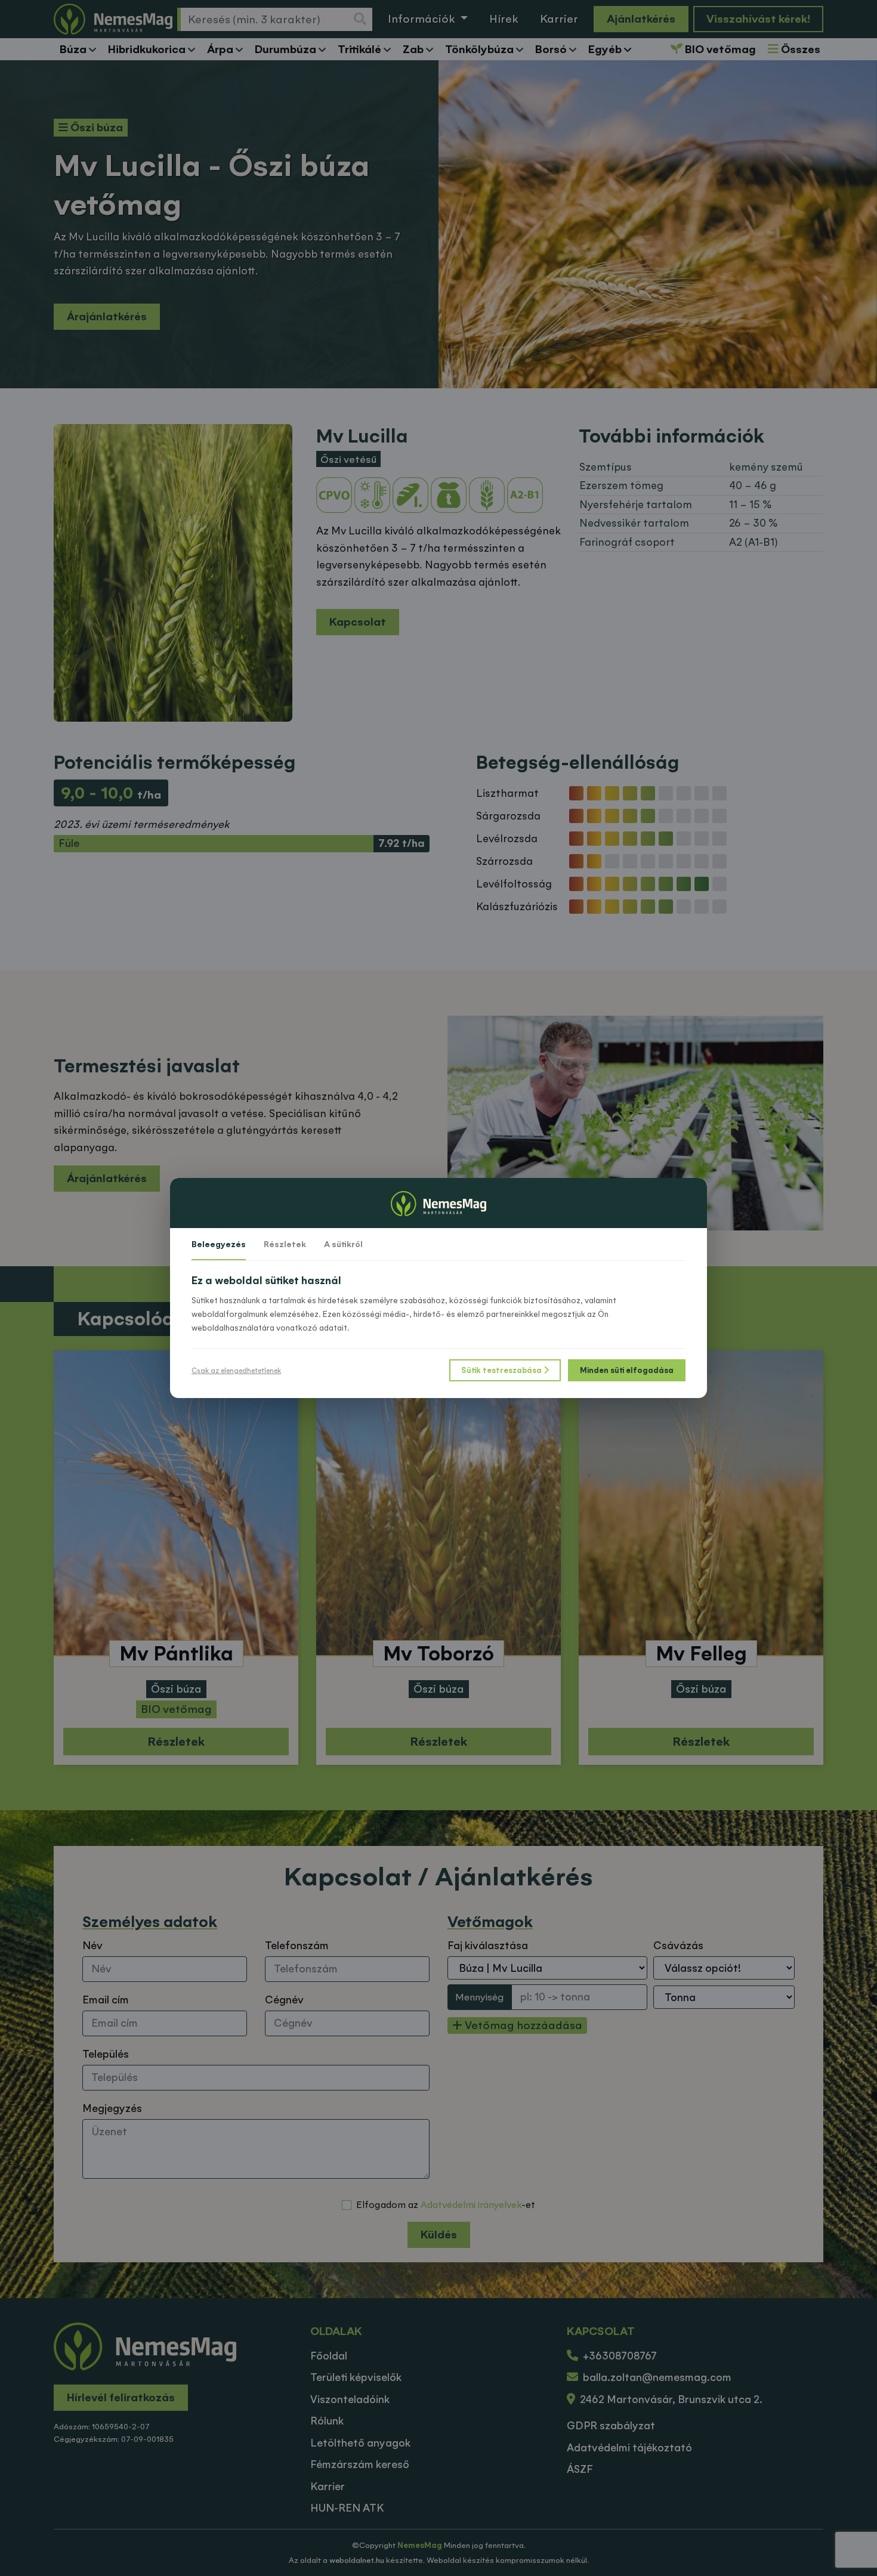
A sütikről (343, 1244)
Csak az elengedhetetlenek (236, 1371)
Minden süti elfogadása (627, 1370)
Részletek (285, 1244)
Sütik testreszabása (502, 1370)
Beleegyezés (219, 1244)
